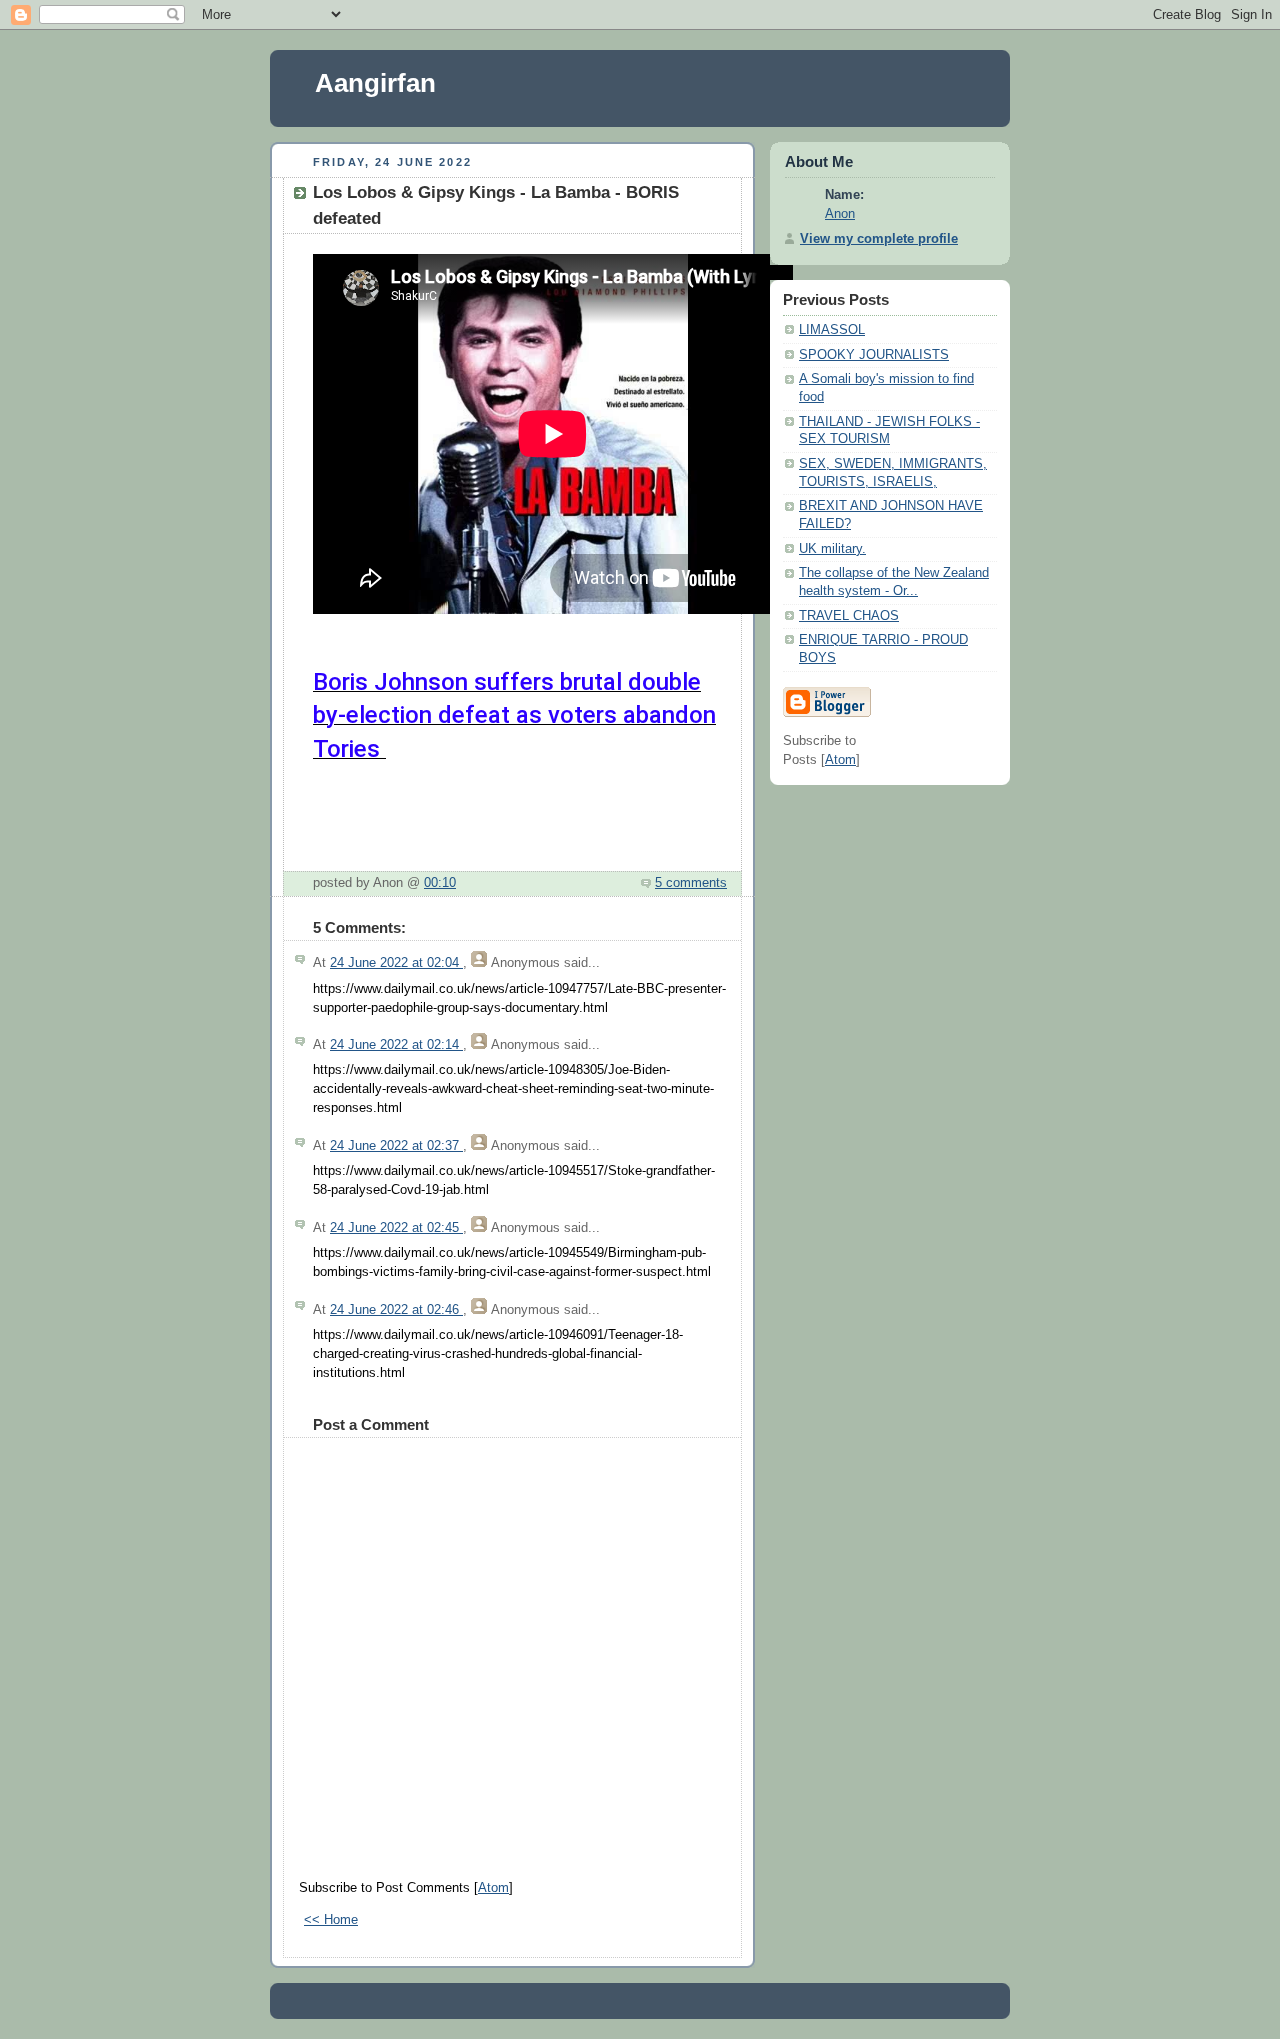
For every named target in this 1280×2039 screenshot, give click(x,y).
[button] (330, 786)
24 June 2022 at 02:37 (396, 1146)
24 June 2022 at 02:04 (396, 963)
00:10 (440, 883)
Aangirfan (375, 83)
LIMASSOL (832, 330)
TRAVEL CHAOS (849, 616)
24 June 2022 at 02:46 (396, 1310)
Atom (493, 1888)
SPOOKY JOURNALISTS (874, 355)
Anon (840, 214)
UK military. (832, 549)
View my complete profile (879, 239)
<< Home (331, 1920)
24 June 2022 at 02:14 (396, 1045)
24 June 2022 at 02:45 (396, 1228)
